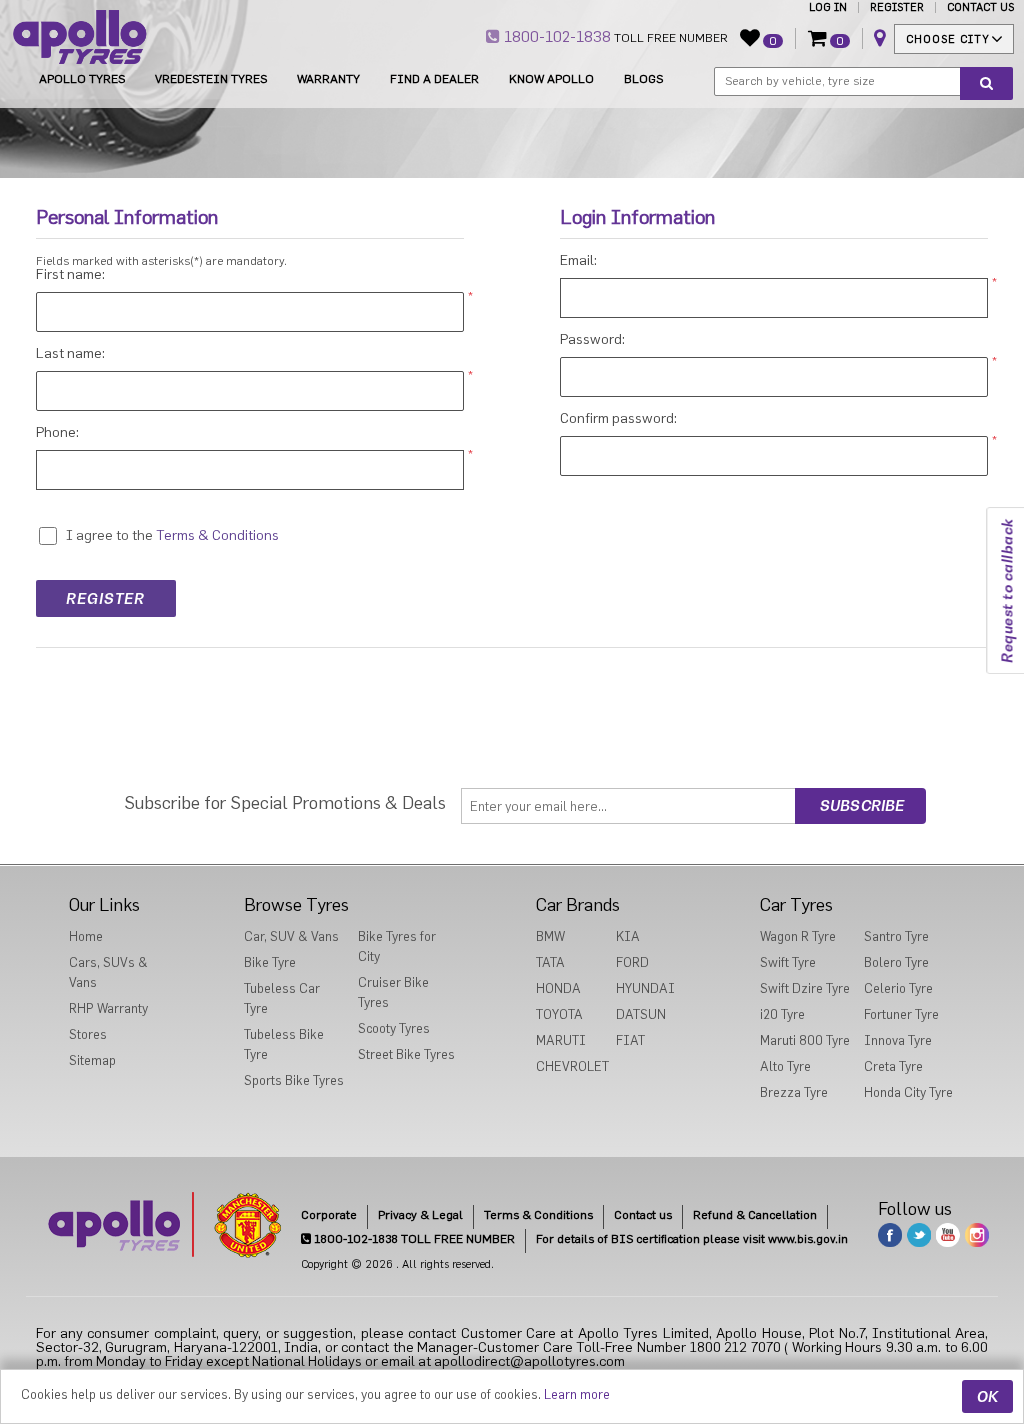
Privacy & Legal (420, 1215)
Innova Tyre (898, 1040)
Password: (592, 340)
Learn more (577, 1394)
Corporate (329, 1215)
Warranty (328, 79)
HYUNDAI (645, 988)
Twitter (919, 1235)
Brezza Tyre (794, 1092)
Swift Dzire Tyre (805, 988)
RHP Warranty (108, 1008)
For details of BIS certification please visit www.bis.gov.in (692, 1239)
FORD (632, 962)
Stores (88, 1034)
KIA (628, 936)
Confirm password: (618, 419)
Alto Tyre (785, 1066)
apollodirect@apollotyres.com (529, 1362)
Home (86, 936)
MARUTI (561, 1040)
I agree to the (109, 536)
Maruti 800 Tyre (805, 1040)
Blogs (643, 79)
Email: (578, 261)
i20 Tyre (782, 1014)
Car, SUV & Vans (291, 936)
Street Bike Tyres (406, 1054)
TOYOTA (559, 1014)
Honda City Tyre (908, 1092)
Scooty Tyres (394, 1028)
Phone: (57, 433)
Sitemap (92, 1060)
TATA (550, 962)
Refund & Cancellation (755, 1215)
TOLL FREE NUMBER (614, 37)
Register (897, 7)
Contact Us (980, 7)
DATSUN (641, 1014)
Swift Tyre (788, 962)
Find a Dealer (434, 79)
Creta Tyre (893, 1066)
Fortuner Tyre (901, 1014)
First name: (70, 275)
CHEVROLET (572, 1066)
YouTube (948, 1235)
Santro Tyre (896, 936)
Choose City (948, 39)
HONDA (558, 988)
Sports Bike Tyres (294, 1080)
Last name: (70, 354)
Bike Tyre (270, 962)
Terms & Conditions (538, 1215)
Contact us (643, 1215)
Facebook (890, 1235)
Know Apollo (551, 79)
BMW (550, 936)
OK (987, 1396)
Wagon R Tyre (798, 936)
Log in (828, 7)
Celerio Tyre (898, 988)
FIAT (630, 1040)
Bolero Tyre (896, 962)
